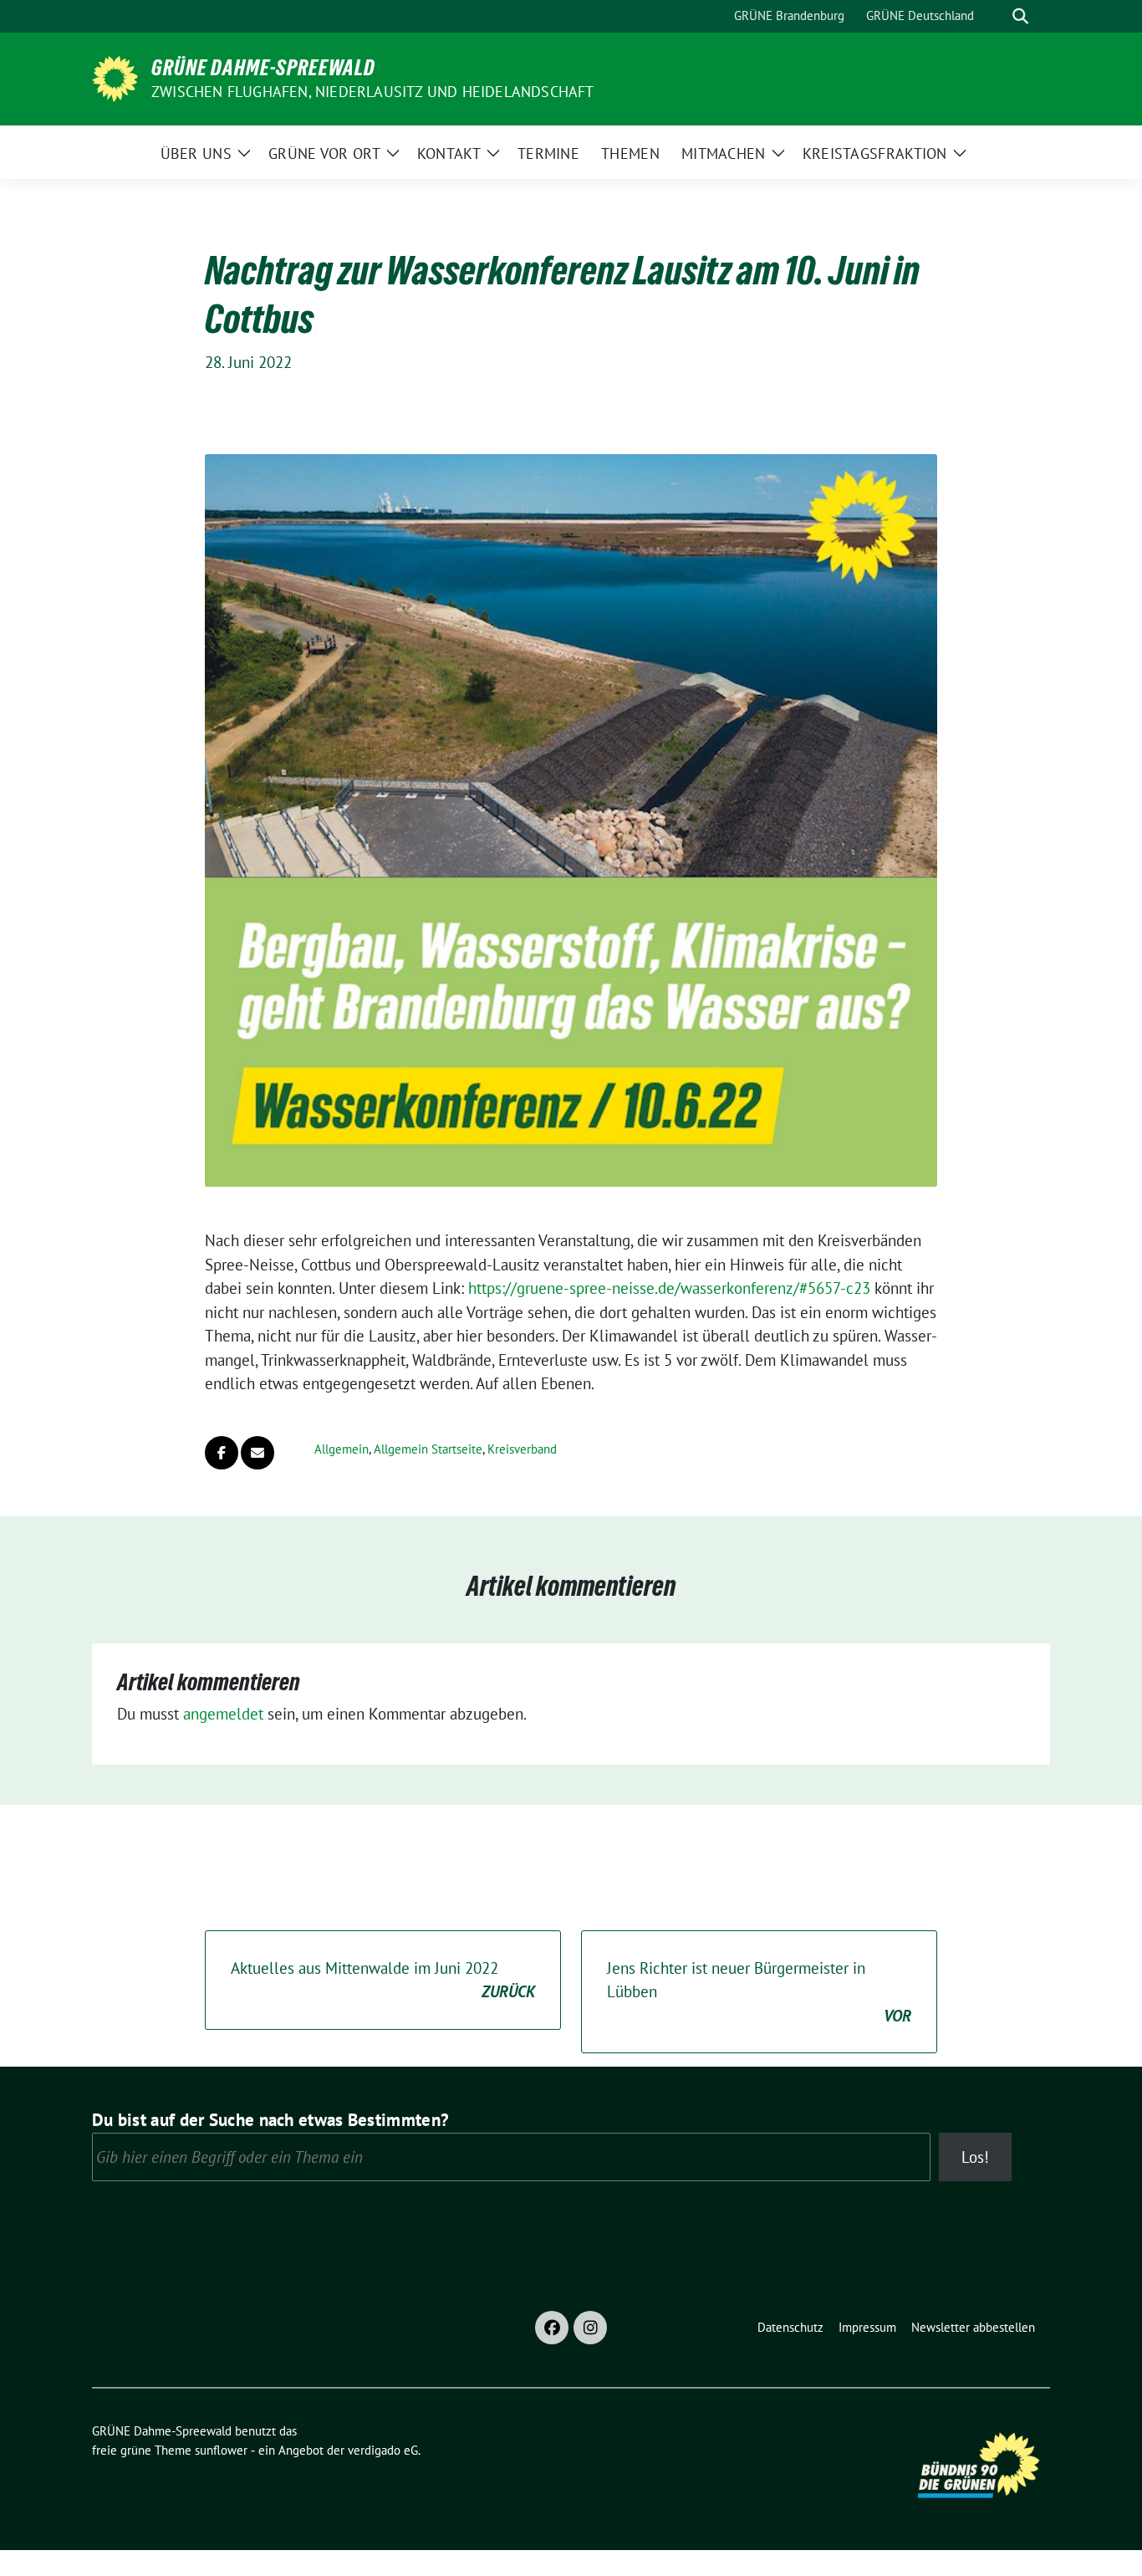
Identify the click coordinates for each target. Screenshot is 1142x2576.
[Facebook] (552, 2328)
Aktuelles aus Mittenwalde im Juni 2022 (383, 1980)
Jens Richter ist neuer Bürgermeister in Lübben (759, 1992)
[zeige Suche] (1020, 16)
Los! (975, 2157)
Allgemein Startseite (428, 1449)
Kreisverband (522, 1449)
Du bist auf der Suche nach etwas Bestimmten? (270, 2120)
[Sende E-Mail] (257, 1453)
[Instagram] (590, 2328)
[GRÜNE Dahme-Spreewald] (115, 77)
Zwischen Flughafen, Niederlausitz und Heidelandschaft (373, 92)
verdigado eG (383, 2450)
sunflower (221, 2450)
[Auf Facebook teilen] (222, 1453)
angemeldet (223, 1714)
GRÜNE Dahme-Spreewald (263, 68)
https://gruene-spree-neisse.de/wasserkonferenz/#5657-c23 (669, 1288)
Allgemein (342, 1449)
